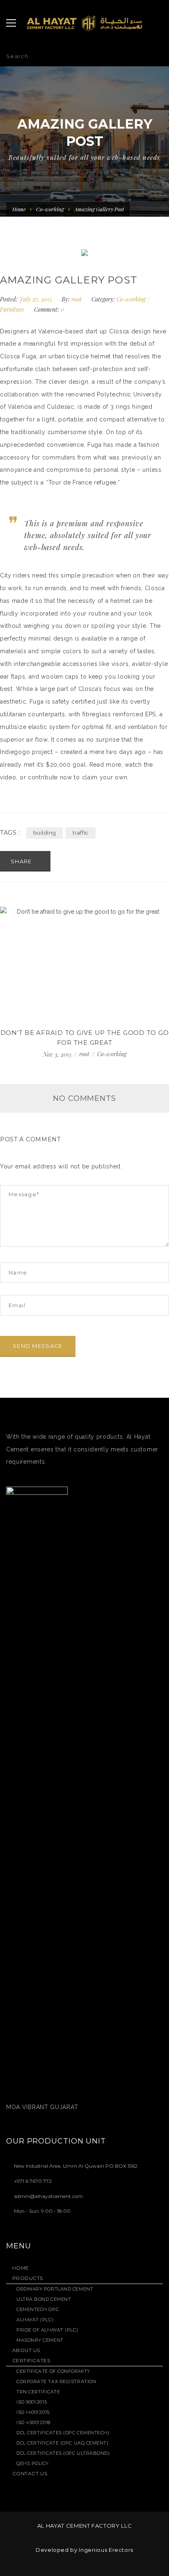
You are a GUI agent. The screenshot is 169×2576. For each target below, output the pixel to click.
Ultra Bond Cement (44, 2299)
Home (19, 209)
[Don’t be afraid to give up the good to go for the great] (84, 963)
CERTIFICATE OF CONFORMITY (53, 2371)
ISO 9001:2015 (32, 2402)
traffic (81, 833)
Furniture (12, 309)
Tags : (10, 833)
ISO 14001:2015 (33, 2412)
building (45, 833)
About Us (26, 2350)
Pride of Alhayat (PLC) (47, 2330)
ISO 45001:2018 (33, 2422)
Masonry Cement (40, 2340)
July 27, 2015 (36, 299)
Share (22, 861)
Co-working (50, 209)
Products (28, 2278)
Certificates (31, 2360)
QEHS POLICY (33, 2463)
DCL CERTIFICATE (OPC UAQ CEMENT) (63, 2443)
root (77, 299)
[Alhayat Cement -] (84, 23)
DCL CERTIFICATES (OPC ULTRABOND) (63, 2453)
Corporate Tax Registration (56, 2381)
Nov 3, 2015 (58, 1054)
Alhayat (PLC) (35, 2320)
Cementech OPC (38, 2309)
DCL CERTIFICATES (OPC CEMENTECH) (63, 2433)
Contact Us (30, 2473)
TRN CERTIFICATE (38, 2392)
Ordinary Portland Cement (55, 2289)
